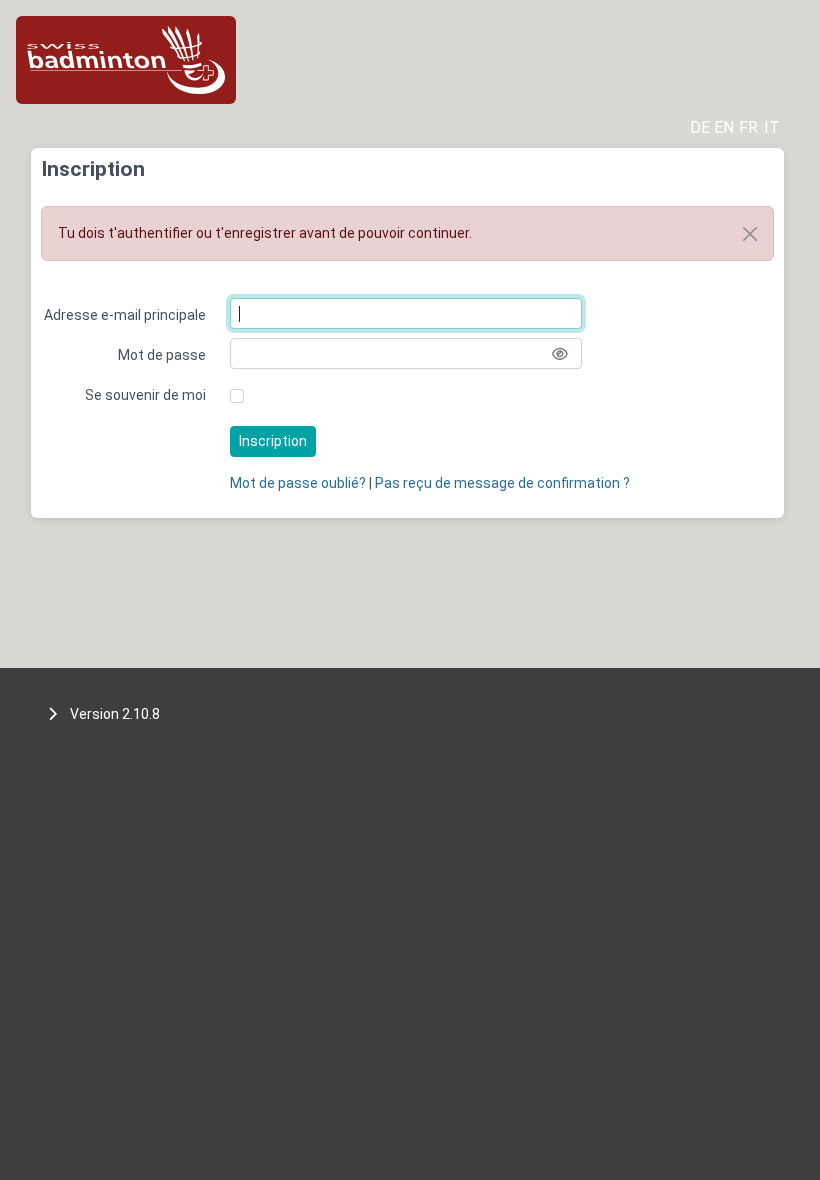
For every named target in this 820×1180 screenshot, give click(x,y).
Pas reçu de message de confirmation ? (502, 483)
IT (772, 127)
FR (748, 127)
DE (700, 127)
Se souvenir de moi (145, 395)
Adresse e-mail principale (125, 315)
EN (724, 127)
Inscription (273, 441)
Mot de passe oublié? (298, 483)
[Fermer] (750, 234)
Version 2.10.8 (115, 714)
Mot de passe (162, 355)
